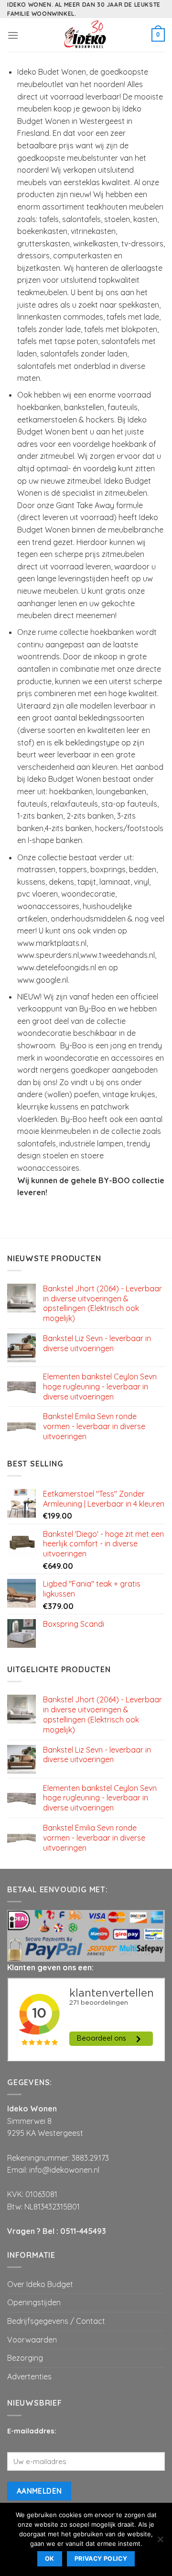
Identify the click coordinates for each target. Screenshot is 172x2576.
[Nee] (160, 2542)
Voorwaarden (32, 2340)
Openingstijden (34, 2302)
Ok (50, 2559)
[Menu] (13, 35)
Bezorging (25, 2358)
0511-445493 (83, 2231)
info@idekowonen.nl (64, 2170)
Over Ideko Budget (40, 2284)
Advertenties (29, 2376)
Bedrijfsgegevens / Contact (56, 2321)
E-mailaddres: (32, 2431)
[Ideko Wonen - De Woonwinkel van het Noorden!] (86, 35)
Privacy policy (101, 2559)
